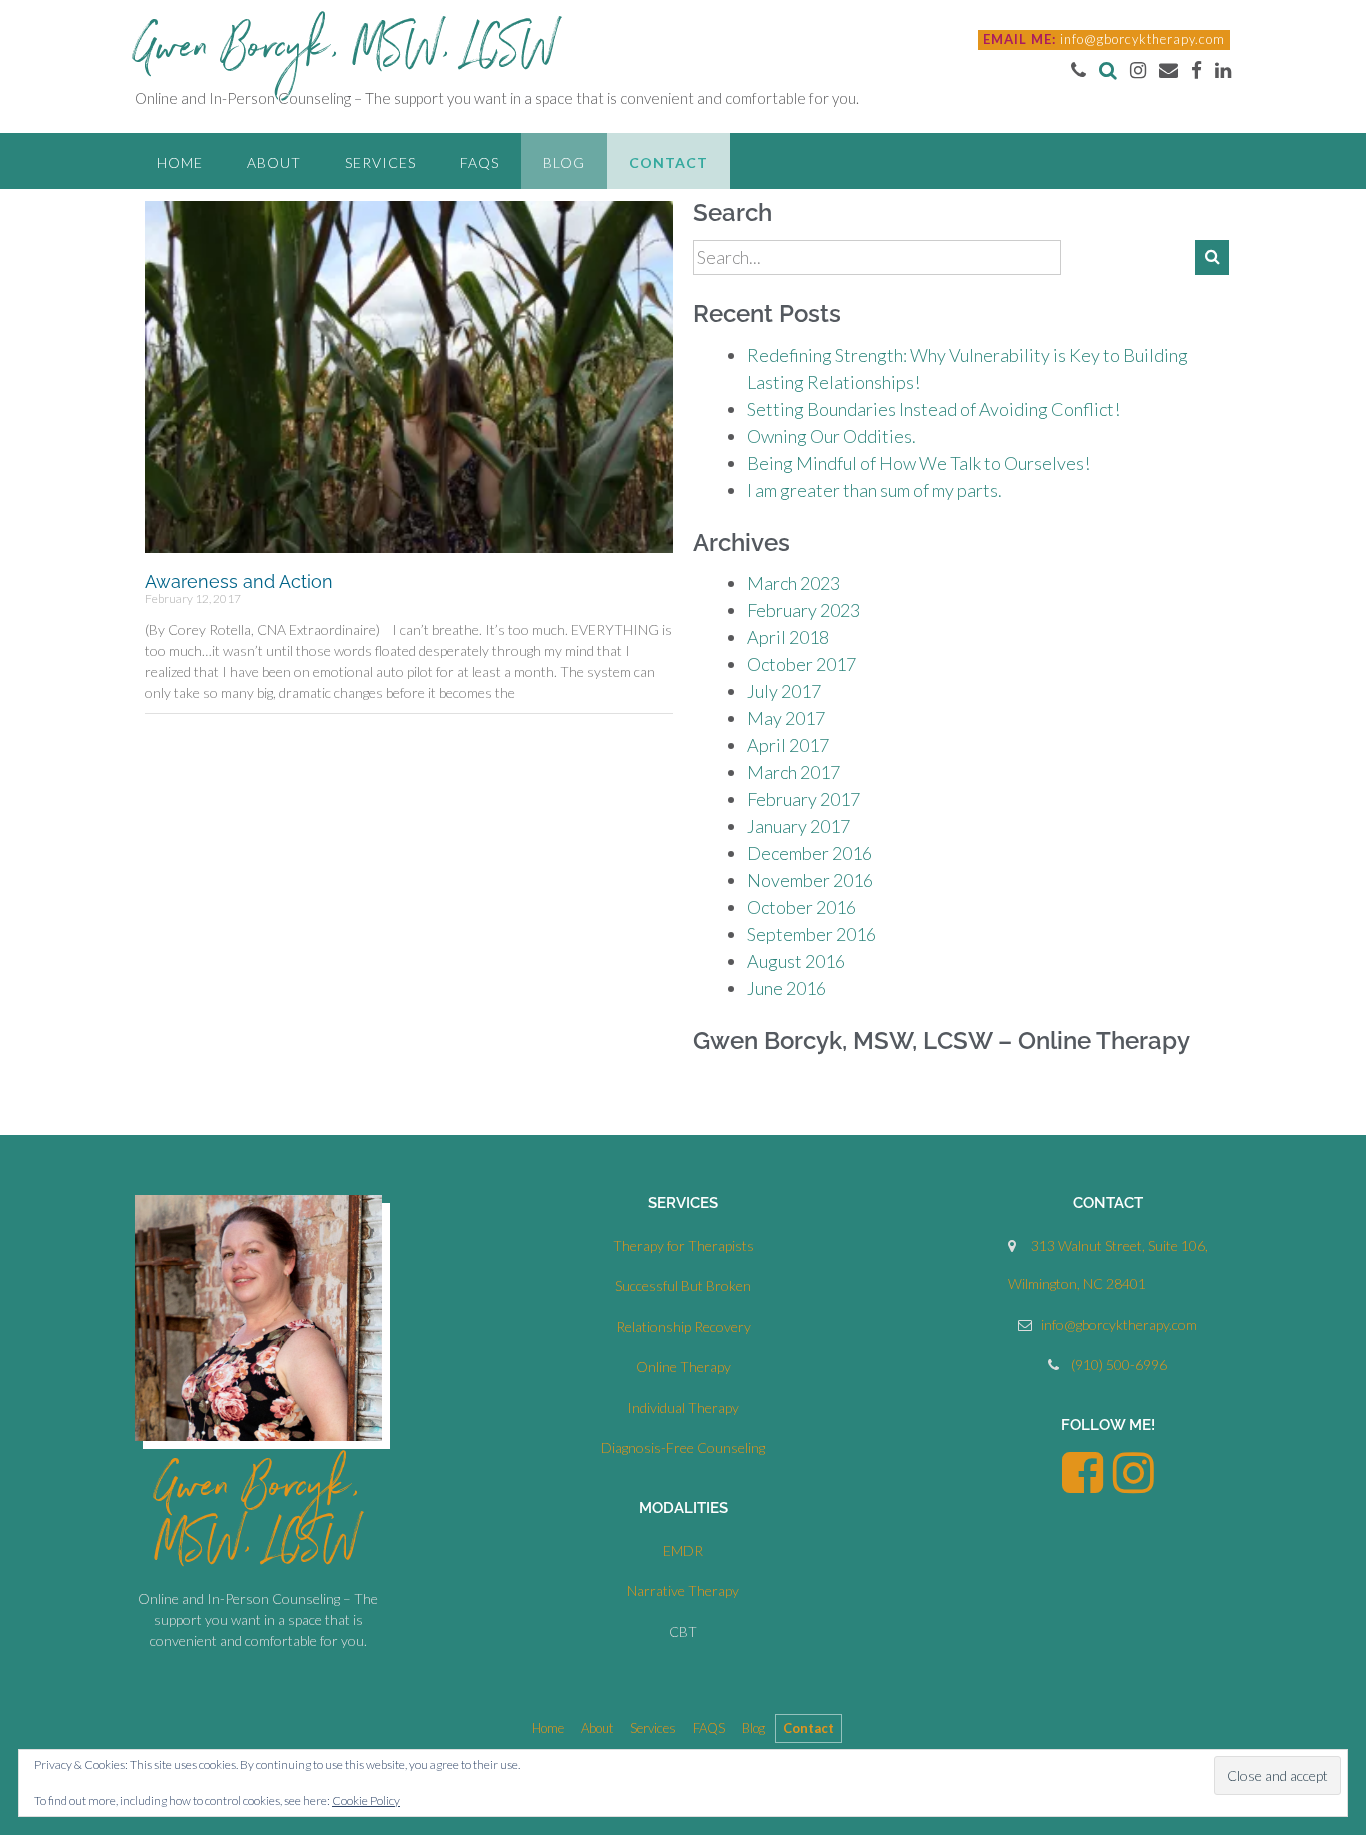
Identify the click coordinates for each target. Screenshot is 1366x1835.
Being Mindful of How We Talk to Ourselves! (918, 463)
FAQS (479, 162)
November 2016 (810, 880)
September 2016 (811, 934)
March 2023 (793, 583)
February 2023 (803, 610)
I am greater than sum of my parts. (874, 490)
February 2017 (803, 799)
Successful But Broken (683, 1285)
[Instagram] (1133, 1484)
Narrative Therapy (683, 1590)
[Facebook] (1082, 1484)
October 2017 (801, 664)
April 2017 (788, 745)
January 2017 (798, 826)
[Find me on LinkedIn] (1223, 69)
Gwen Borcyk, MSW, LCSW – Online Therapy (941, 1040)
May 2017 (786, 718)
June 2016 (786, 988)
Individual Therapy (683, 1407)
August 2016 (796, 961)
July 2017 (784, 691)
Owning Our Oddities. (831, 436)
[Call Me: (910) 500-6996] (1078, 69)
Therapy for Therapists (683, 1245)
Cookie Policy (366, 1800)
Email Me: (1019, 39)
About (274, 162)
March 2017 (793, 772)
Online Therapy (683, 1366)
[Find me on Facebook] (1196, 69)
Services (380, 162)
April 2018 (788, 637)
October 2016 (801, 907)
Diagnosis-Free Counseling (683, 1447)
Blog (564, 162)
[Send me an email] (1168, 69)
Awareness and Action (239, 581)
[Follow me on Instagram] (1138, 69)
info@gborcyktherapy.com (1142, 39)
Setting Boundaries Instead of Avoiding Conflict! (933, 409)
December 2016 (809, 853)
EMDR (683, 1550)
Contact (668, 162)
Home (180, 162)
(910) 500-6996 (1119, 1364)
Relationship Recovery (683, 1326)
